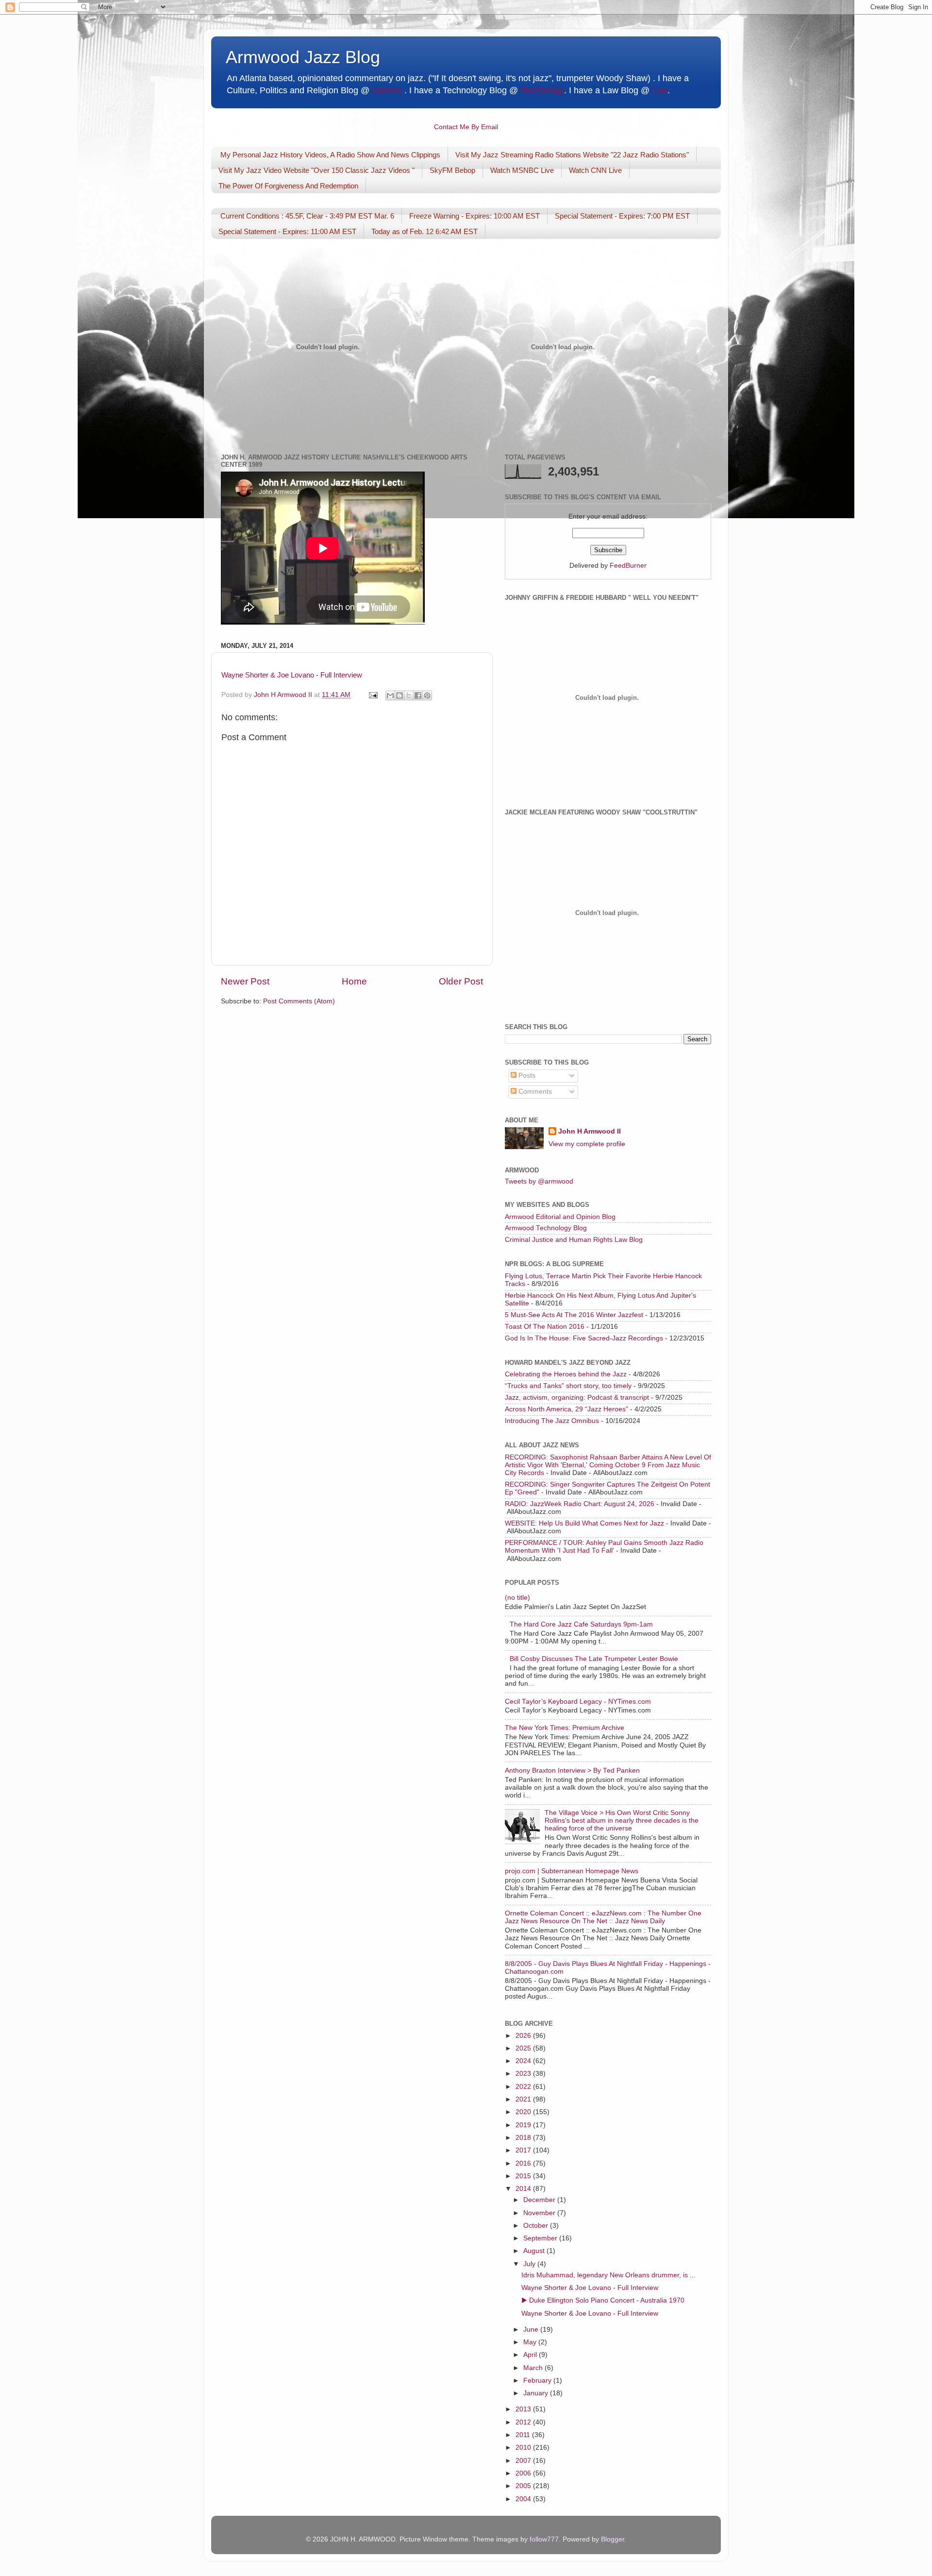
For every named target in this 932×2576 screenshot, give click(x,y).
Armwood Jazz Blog (303, 57)
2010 (524, 2448)
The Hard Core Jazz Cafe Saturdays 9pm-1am (581, 1624)
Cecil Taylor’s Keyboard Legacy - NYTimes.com (578, 1702)
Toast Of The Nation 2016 (545, 1327)
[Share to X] (409, 695)
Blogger (613, 2539)
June (532, 2330)
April (531, 2355)
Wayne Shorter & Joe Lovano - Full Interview (292, 675)
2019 (524, 2125)
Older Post (461, 981)
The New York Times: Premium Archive (565, 1728)
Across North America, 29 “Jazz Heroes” (566, 1409)
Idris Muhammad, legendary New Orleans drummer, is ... (608, 2275)
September (541, 2238)
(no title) (517, 1598)
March (534, 2368)
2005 (524, 2486)
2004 (524, 2499)
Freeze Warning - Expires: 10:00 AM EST (474, 216)
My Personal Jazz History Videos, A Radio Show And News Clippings (330, 155)
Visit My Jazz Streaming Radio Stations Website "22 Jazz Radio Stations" (572, 155)
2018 (524, 2138)
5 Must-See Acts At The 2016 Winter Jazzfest (574, 1315)
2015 (524, 2176)
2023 (524, 2074)
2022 (524, 2087)
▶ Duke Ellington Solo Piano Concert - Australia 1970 (603, 2300)
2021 (524, 2099)
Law (660, 90)
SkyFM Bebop (452, 170)
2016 (524, 2163)
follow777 (544, 2539)
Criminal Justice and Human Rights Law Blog (574, 1240)
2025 (524, 2048)
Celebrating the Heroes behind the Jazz (566, 1374)
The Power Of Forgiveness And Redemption (288, 186)
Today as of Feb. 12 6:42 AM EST (424, 231)
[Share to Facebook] (418, 695)
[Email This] (390, 695)
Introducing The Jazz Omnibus (552, 1421)
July (530, 2264)
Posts (526, 1076)
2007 (524, 2461)
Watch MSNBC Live (522, 170)
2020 (524, 2112)
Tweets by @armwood (539, 1181)
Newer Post (245, 981)
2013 (524, 2409)
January (537, 2393)
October (537, 2226)
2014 (524, 2189)
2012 (524, 2422)
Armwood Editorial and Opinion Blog (560, 1217)
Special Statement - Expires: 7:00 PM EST (622, 216)
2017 (524, 2150)
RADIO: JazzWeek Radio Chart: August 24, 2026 (580, 1504)
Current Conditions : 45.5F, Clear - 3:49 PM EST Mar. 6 (307, 216)
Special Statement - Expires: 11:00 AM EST (287, 231)
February (538, 2381)
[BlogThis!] (399, 695)
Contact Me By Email (466, 127)
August (535, 2251)
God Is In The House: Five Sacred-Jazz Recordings (584, 1338)
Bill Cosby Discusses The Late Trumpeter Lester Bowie (594, 1659)
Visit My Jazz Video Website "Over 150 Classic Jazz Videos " (316, 170)
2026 (524, 2036)
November (540, 2213)
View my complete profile (587, 1144)
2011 (524, 2435)
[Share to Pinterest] (427, 695)
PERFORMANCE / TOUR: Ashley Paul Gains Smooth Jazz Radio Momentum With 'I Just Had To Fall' (604, 1547)
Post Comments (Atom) (299, 1001)
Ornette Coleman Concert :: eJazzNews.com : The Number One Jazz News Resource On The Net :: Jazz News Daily (603, 1917)
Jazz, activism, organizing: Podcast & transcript (577, 1398)
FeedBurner (628, 566)
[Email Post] (373, 695)
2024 (524, 2061)
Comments (534, 1092)
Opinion (387, 90)
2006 (524, 2473)
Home (354, 981)
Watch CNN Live (595, 170)
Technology (542, 90)
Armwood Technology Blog (546, 1228)
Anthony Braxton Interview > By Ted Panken (572, 1771)
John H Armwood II (590, 1131)
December (540, 2200)
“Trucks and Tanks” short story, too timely (568, 1386)
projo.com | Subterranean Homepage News (572, 1871)
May (531, 2342)
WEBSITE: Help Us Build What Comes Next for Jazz (584, 1523)
